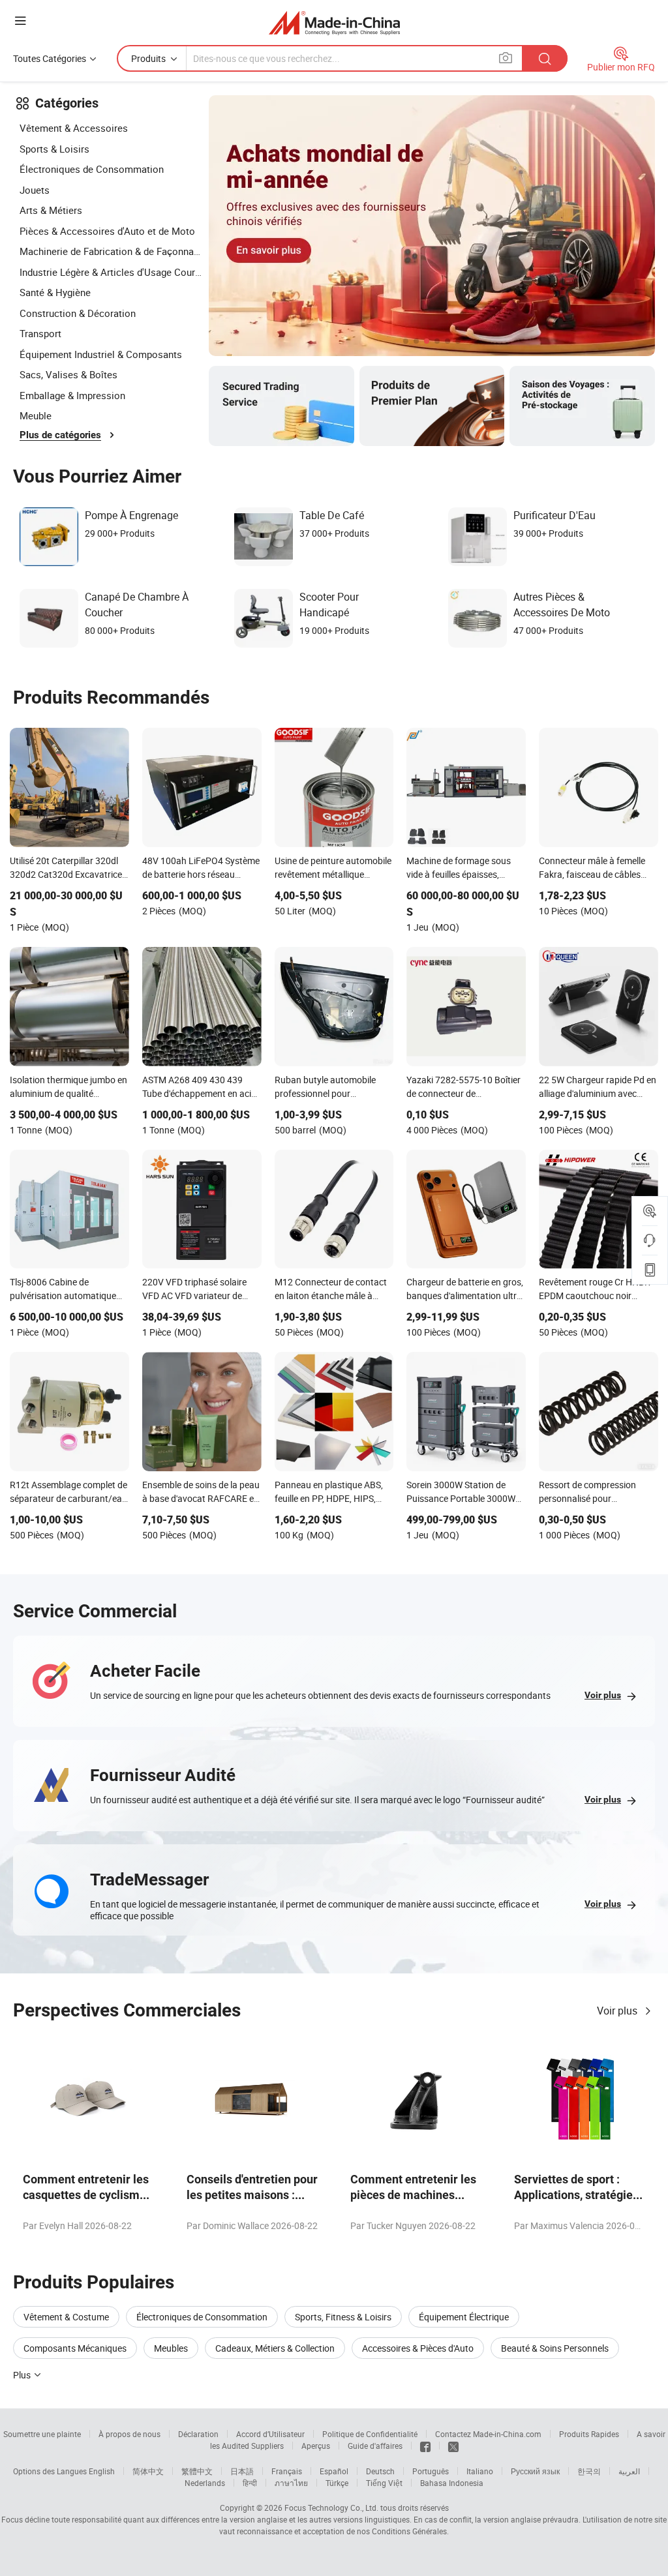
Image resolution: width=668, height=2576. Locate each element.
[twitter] (453, 2446)
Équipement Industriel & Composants (101, 354)
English (102, 2471)
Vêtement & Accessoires (74, 128)
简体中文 (148, 2471)
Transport (40, 333)
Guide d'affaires (375, 2446)
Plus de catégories (60, 435)
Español (334, 2471)
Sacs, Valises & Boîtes (68, 374)
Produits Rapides (589, 2434)
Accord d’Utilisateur (270, 2434)
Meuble (36, 415)
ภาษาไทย (291, 2483)
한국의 (589, 2471)
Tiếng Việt (384, 2483)
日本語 (242, 2471)
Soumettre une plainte (42, 2434)
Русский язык (535, 2471)
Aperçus (316, 2446)
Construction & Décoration (78, 313)
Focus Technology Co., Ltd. (331, 2508)
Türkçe (337, 2483)
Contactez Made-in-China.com (488, 2434)
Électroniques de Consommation (92, 169)
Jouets (35, 190)
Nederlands (205, 2483)
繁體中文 (197, 2471)
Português (431, 2471)
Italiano (480, 2471)
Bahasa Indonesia (452, 2483)
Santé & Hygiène (55, 292)
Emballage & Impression (72, 395)
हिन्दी (250, 2483)
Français (287, 2471)
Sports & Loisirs (54, 149)
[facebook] (425, 2446)
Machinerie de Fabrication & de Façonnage (111, 251)
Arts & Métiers (51, 210)
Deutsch (380, 2471)
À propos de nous (129, 2434)
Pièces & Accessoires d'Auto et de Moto (107, 231)
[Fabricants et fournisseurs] (334, 22)
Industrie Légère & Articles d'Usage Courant (111, 272)
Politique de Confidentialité (370, 2434)
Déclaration (198, 2434)
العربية (629, 2471)
